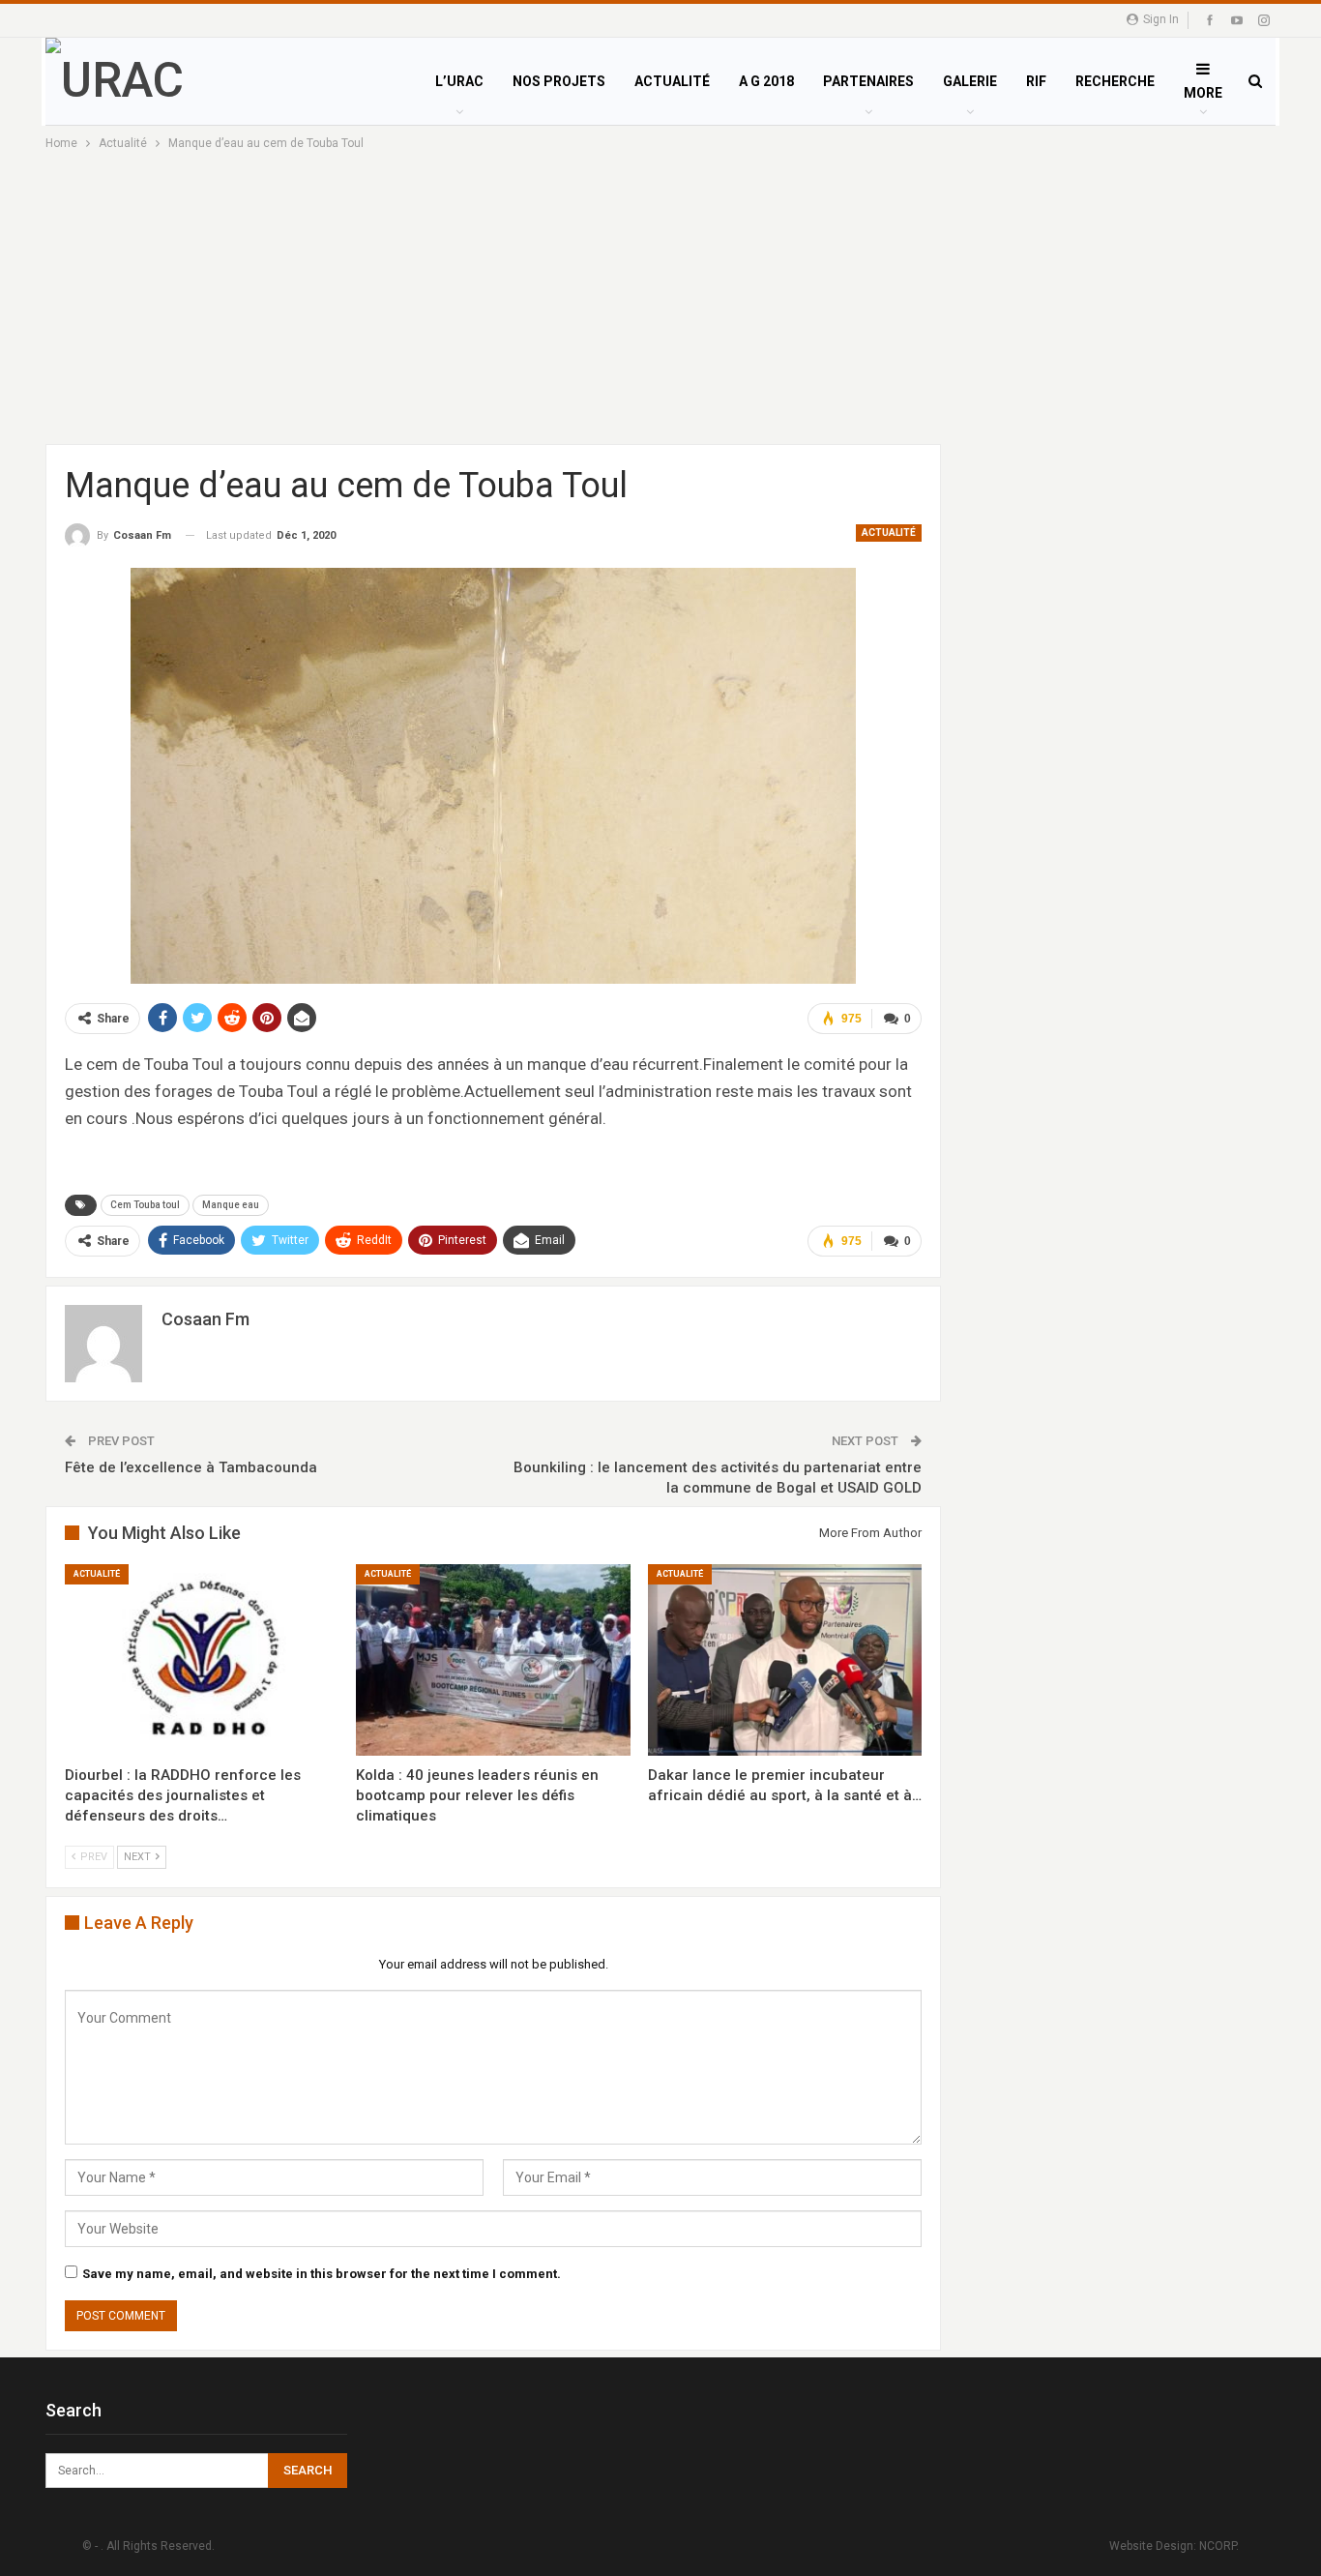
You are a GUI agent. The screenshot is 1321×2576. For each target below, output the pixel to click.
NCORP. (1219, 2546)
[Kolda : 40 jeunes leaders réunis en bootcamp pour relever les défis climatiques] (493, 1660)
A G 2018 (766, 81)
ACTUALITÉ (672, 81)
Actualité (889, 533)
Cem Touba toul (145, 1205)
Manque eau (231, 1205)
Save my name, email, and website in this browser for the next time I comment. (322, 2274)
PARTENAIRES (868, 81)
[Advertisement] (660, 299)
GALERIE (970, 81)
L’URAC (459, 81)
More (1203, 93)
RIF (1036, 81)
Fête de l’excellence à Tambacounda (191, 1467)
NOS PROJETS (559, 81)
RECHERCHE (1115, 81)
